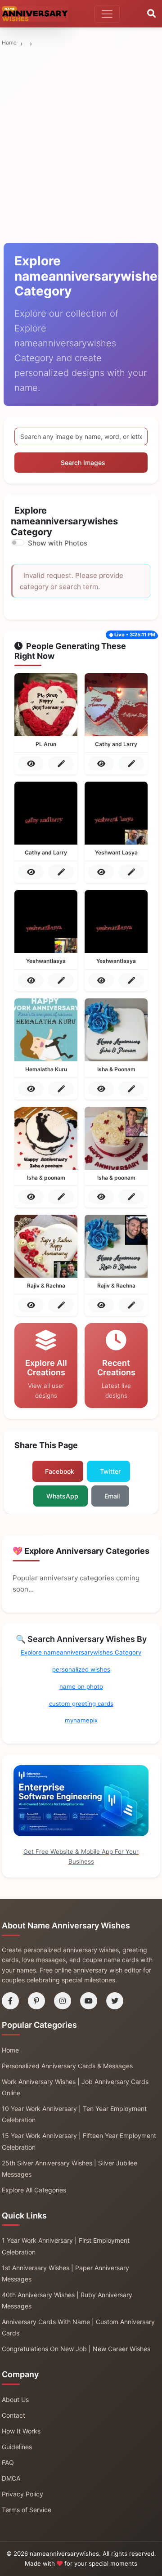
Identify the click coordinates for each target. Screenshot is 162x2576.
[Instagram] (63, 2001)
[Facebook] (10, 2001)
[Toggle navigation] (107, 14)
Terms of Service (27, 2510)
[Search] (151, 14)
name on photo (81, 1686)
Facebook (60, 1471)
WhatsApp (62, 1496)
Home (9, 42)
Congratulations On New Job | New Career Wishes (76, 2349)
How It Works (21, 2431)
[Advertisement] (81, 93)
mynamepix (81, 1720)
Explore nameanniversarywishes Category (81, 1652)
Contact (13, 2415)
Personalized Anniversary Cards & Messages (67, 2066)
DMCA (11, 2478)
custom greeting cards (81, 1704)
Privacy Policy (22, 2494)
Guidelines (17, 2447)
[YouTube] (89, 2001)
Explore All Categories (34, 2190)
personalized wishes (81, 1669)
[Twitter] (115, 2001)
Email (112, 1496)
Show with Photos (58, 543)
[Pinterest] (36, 2001)
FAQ (8, 2462)
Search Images (83, 463)
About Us (15, 2399)
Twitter (110, 1471)
